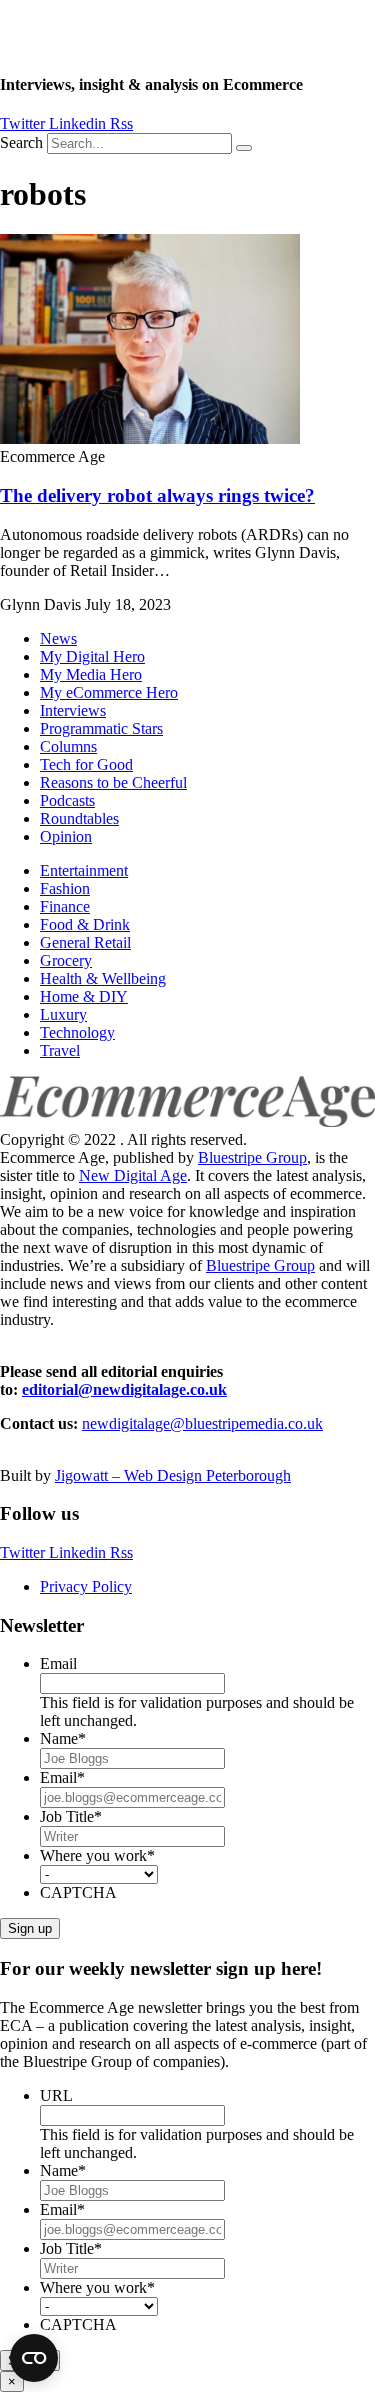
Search (21, 142)
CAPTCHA (78, 1892)
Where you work (97, 1855)
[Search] (244, 148)
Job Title (71, 1816)
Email (58, 1663)
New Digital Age (133, 1175)
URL (56, 2095)
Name (63, 1738)
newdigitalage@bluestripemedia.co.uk (202, 1423)
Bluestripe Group (252, 1157)
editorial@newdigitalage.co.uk (124, 1389)
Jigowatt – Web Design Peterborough (173, 1475)
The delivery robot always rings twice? (157, 495)
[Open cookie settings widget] (34, 2358)
